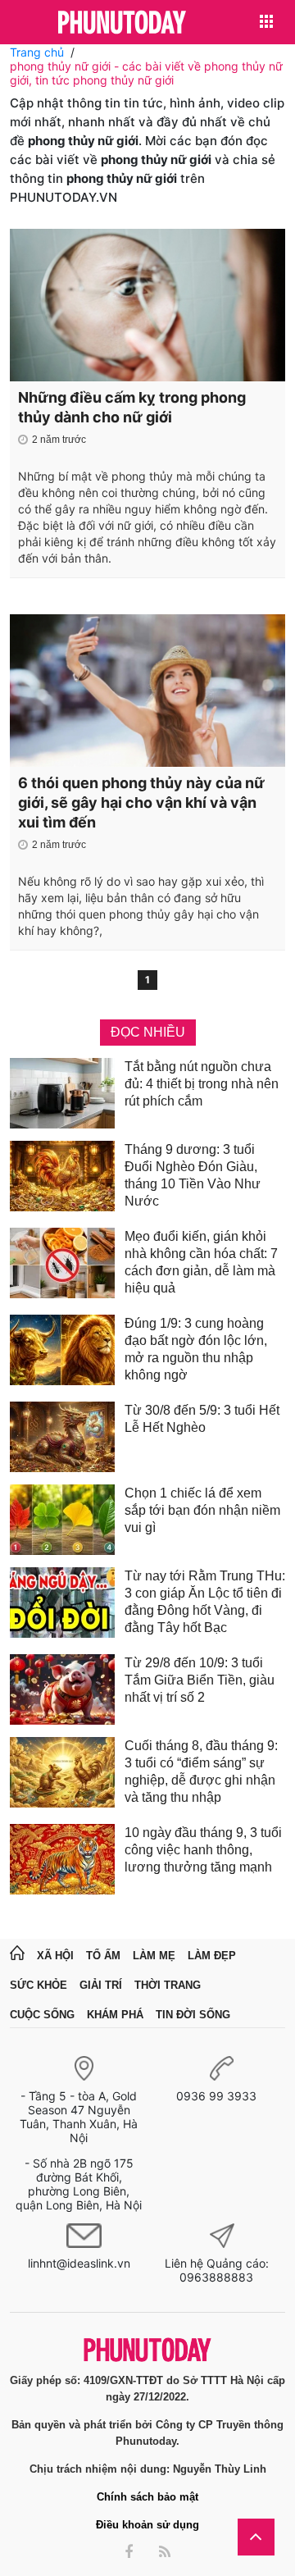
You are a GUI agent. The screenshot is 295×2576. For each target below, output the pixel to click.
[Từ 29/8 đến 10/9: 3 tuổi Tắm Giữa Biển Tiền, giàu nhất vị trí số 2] (62, 1689)
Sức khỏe (39, 1985)
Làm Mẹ (154, 1956)
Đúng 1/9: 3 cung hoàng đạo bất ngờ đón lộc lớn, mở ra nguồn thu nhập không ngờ (196, 1349)
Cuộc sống (42, 2015)
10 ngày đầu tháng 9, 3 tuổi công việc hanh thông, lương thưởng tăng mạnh (203, 1850)
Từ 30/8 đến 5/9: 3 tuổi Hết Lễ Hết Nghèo (202, 1419)
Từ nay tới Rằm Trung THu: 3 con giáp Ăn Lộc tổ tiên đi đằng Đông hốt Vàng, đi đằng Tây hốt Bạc (205, 1602)
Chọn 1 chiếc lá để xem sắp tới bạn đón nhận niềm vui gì (202, 1510)
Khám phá (115, 2015)
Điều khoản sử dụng (147, 2525)
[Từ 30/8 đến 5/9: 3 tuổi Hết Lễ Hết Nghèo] (62, 1437)
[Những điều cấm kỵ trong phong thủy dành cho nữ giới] (147, 305)
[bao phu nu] (122, 23)
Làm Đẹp (212, 1956)
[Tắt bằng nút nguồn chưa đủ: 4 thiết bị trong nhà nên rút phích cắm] (62, 1093)
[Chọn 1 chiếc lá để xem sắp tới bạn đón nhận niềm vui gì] (62, 1520)
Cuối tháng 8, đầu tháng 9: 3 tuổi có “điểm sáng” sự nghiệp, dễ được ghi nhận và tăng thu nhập (201, 1771)
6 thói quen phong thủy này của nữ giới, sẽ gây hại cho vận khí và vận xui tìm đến (141, 802)
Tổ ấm (103, 1956)
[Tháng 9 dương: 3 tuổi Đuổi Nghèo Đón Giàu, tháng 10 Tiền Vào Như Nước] (62, 1178)
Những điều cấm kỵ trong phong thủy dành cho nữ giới (132, 407)
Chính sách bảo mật (147, 2497)
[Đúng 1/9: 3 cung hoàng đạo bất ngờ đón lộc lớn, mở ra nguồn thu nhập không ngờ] (62, 1352)
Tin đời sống (193, 2015)
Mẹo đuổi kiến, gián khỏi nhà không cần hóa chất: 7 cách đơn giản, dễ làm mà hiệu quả (201, 1262)
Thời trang (168, 1985)
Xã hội (55, 1956)
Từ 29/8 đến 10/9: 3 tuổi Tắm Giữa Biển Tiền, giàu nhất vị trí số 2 (200, 1680)
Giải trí (101, 1985)
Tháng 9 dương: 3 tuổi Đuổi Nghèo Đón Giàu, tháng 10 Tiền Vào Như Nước (193, 1175)
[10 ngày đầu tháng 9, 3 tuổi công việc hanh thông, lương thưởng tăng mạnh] (62, 1859)
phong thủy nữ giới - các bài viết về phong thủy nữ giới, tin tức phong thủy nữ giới (146, 73)
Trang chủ (37, 52)
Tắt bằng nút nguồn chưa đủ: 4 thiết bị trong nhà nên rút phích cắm (202, 1084)
